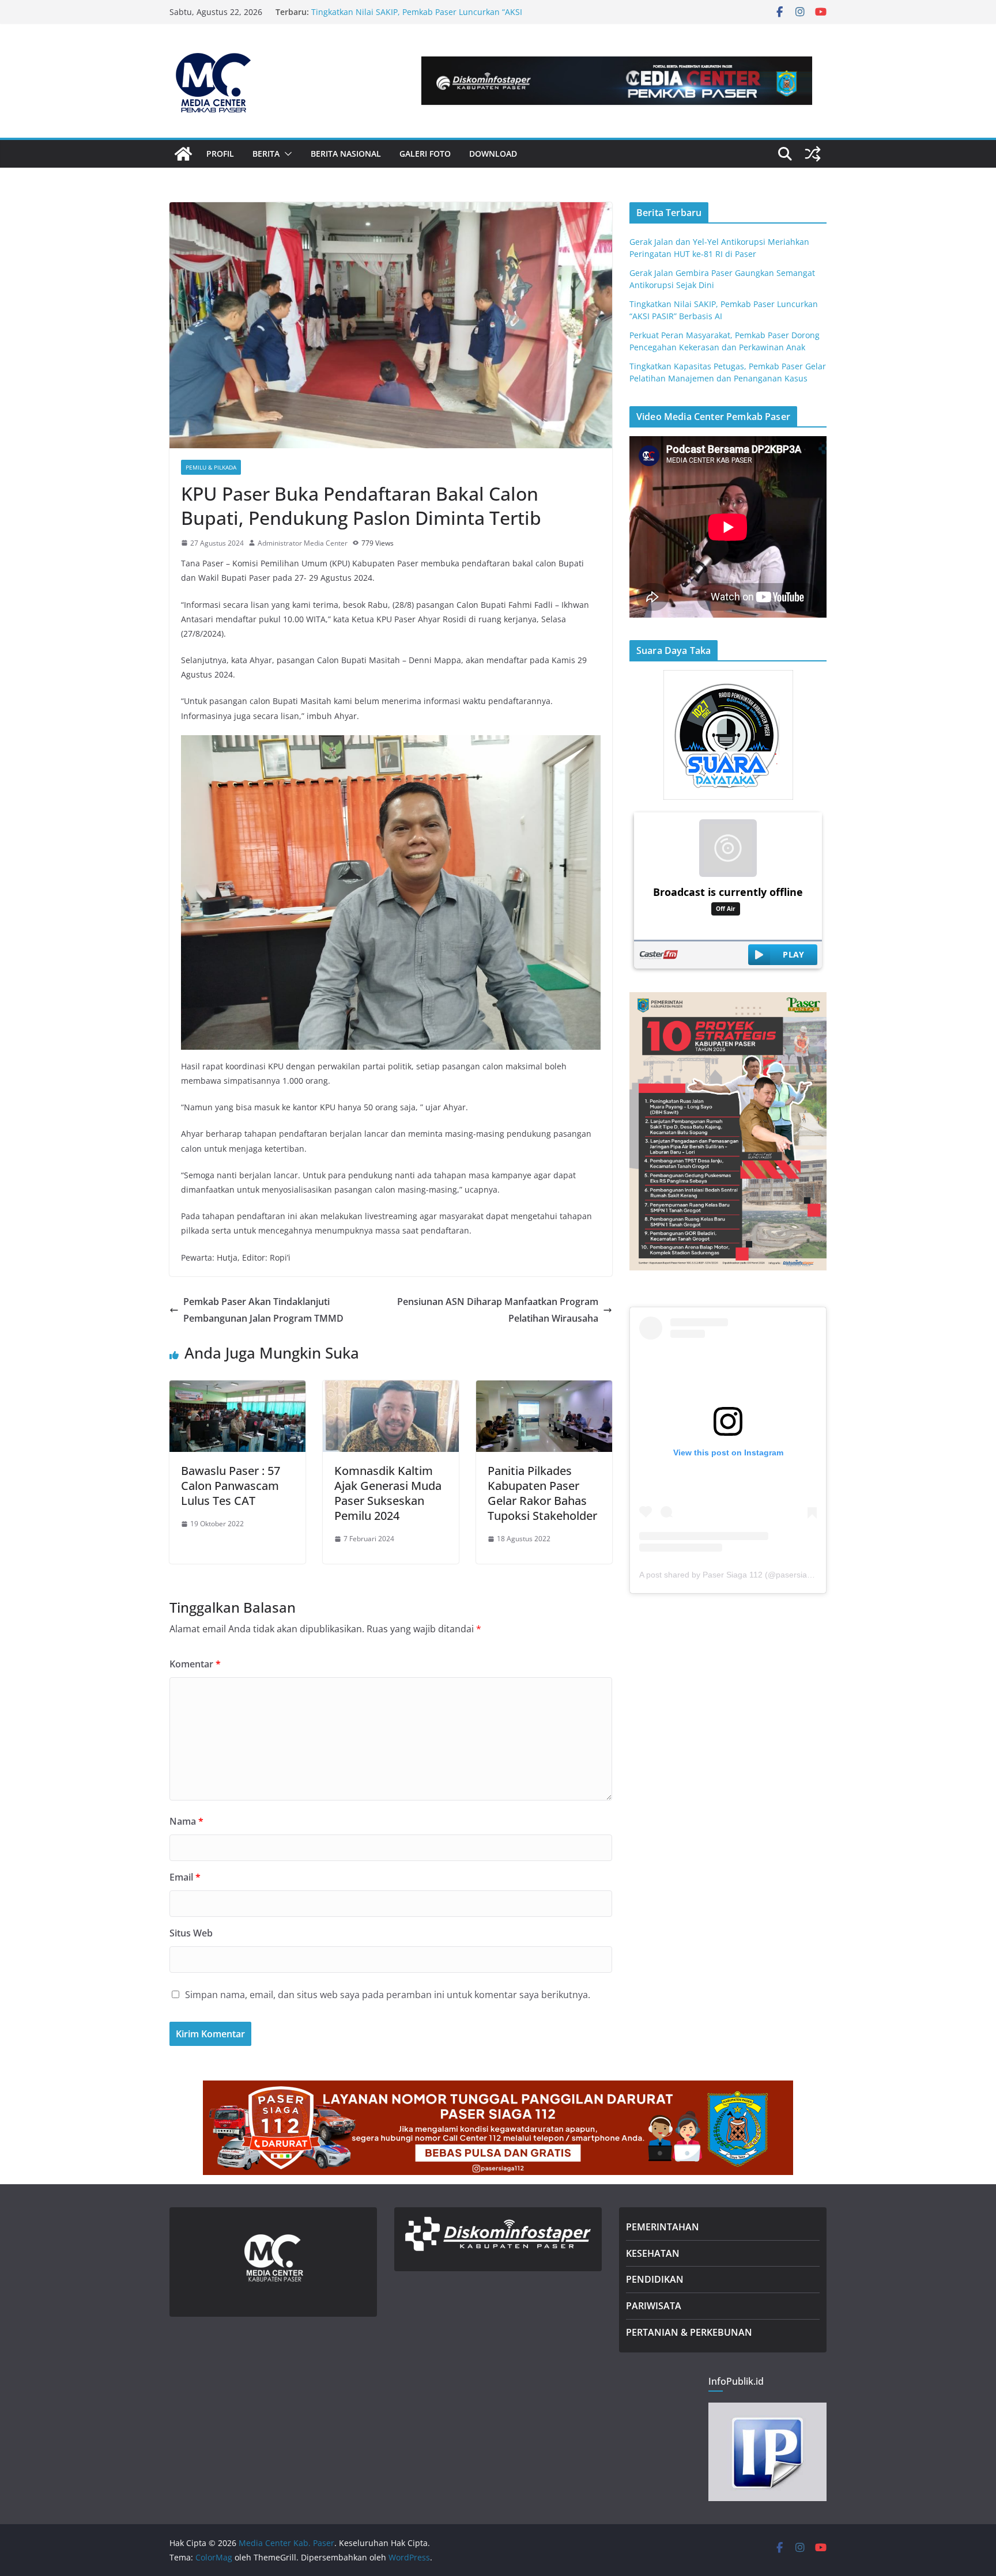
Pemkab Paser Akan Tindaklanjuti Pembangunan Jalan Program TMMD (263, 1310)
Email (185, 1877)
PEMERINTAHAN (663, 2227)
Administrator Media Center (303, 543)
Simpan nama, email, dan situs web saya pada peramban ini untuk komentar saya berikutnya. (388, 1995)
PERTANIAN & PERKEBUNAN (689, 2332)
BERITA (266, 154)
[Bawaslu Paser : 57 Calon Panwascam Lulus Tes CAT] (237, 1389)
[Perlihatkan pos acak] (813, 154)
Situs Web (191, 1933)
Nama (186, 1821)
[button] (286, 154)
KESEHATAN (653, 2253)
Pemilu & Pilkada (211, 467)
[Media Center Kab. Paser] (183, 154)
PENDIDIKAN (655, 2279)
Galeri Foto (425, 154)
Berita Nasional (346, 154)
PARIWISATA (654, 2306)
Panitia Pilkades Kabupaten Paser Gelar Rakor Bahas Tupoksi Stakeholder (542, 1493)
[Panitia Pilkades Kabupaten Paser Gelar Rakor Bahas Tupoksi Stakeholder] (544, 1389)
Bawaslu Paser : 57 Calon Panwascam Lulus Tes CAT (231, 1486)
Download (493, 154)
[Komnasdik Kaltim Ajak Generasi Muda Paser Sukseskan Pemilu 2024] (391, 1389)
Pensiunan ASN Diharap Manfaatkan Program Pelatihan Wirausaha (498, 1310)
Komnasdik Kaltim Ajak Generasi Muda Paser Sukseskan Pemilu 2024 (388, 1493)
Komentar (195, 1664)
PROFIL (220, 154)
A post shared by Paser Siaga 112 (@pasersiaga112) (736, 1575)
